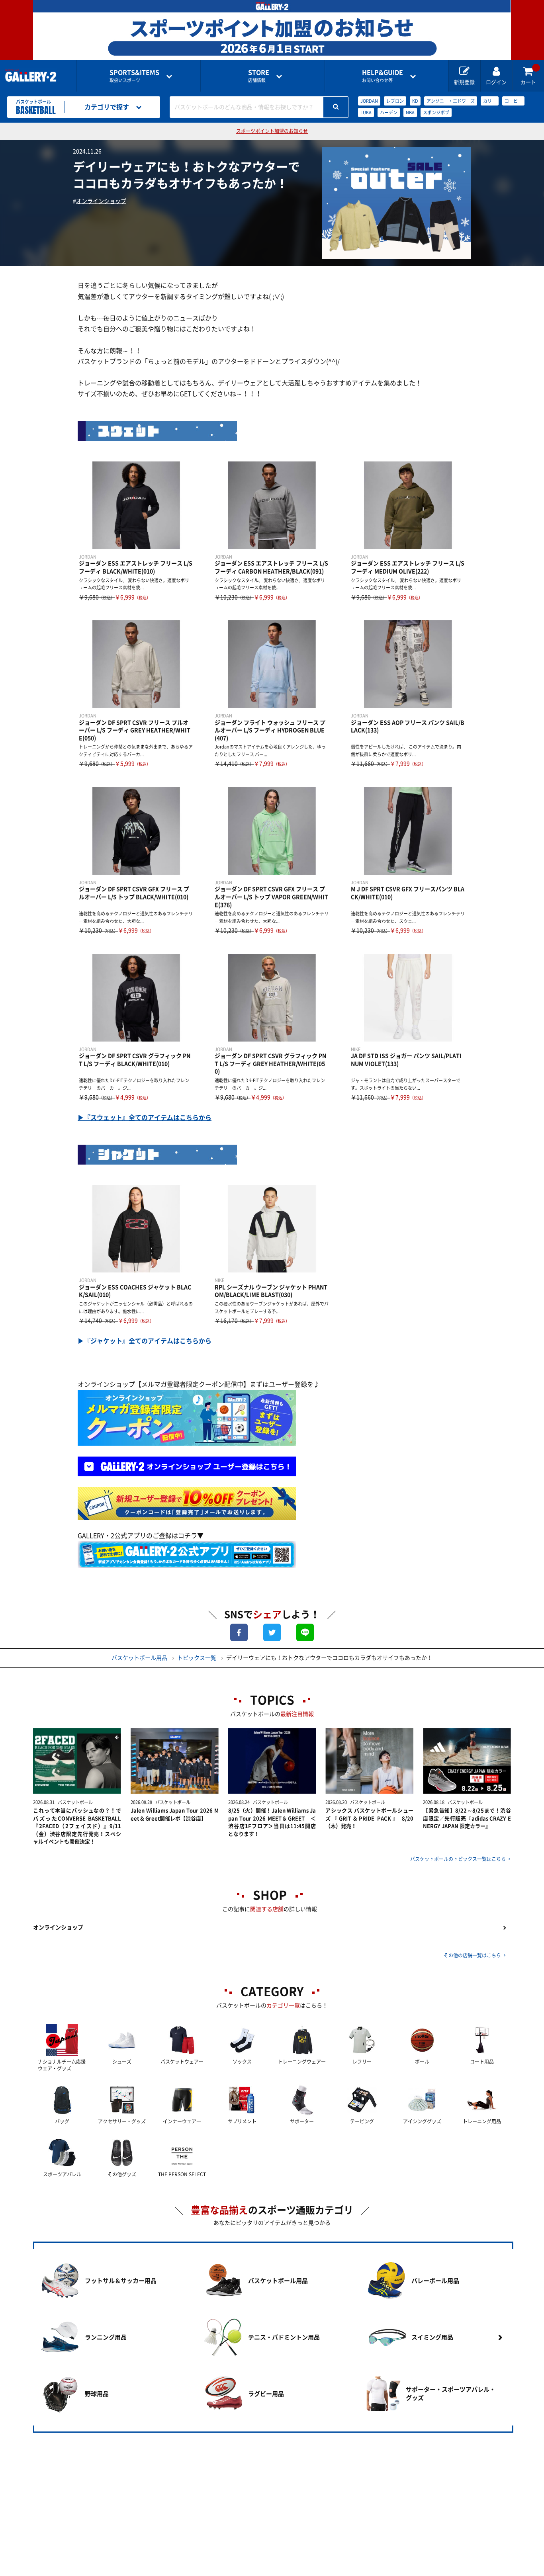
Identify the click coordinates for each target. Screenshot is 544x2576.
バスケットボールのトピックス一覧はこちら (458, 1859)
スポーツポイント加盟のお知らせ (272, 131)
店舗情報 (259, 76)
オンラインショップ (101, 201)
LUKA (366, 112)
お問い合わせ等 (383, 76)
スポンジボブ (436, 112)
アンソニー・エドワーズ (451, 101)
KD (415, 101)
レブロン (395, 101)
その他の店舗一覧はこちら (472, 1955)
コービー (513, 101)
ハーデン (389, 112)
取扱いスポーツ (134, 76)
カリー (490, 101)
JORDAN (369, 101)
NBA (410, 112)
